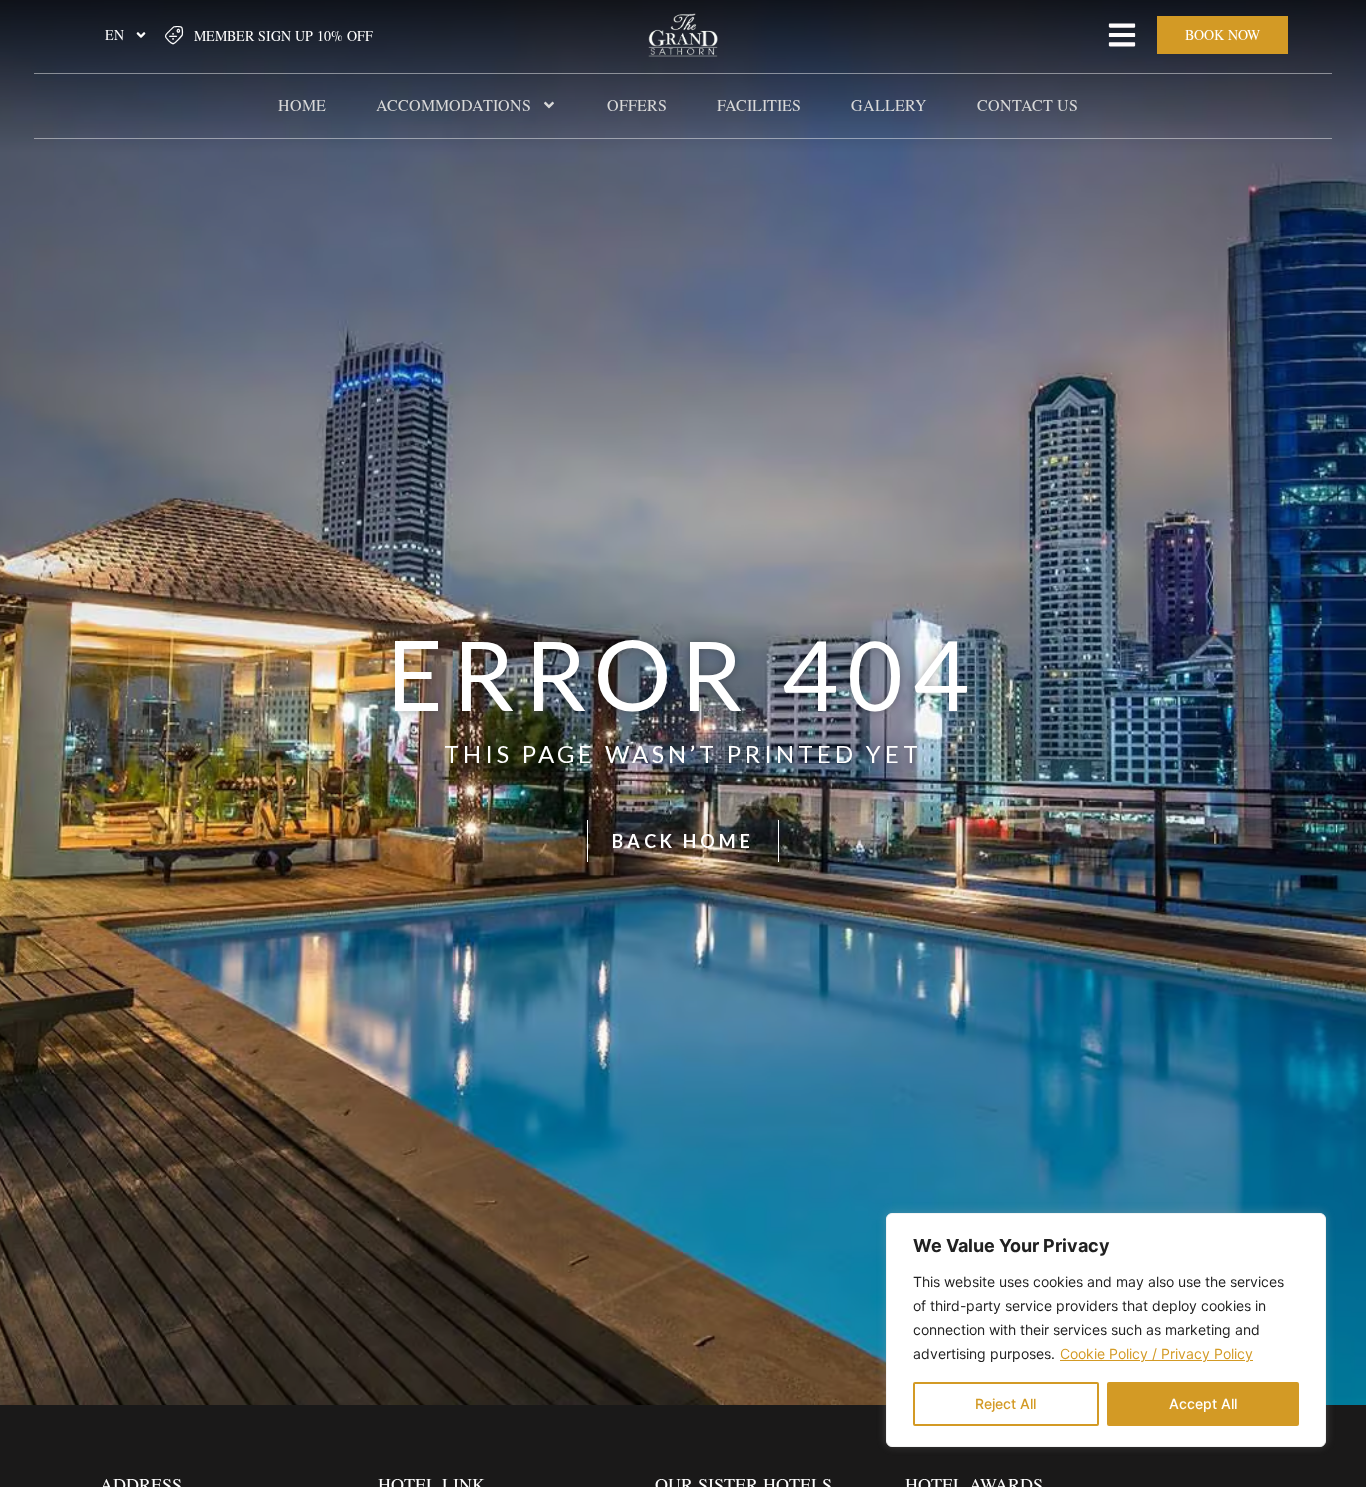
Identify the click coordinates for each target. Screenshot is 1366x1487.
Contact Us (1027, 104)
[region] (1106, 1330)
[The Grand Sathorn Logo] (682, 35)
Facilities (759, 104)
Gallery (889, 104)
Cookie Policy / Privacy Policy (1156, 1353)
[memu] (1122, 35)
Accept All (1203, 1403)
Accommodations (453, 104)
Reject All (1005, 1403)
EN (114, 34)
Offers (637, 104)
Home (302, 104)
